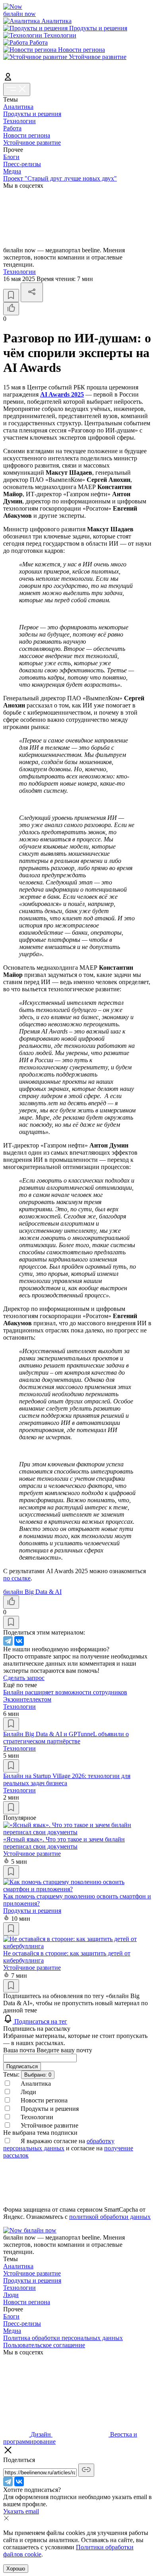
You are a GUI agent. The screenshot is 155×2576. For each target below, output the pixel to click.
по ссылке (17, 1578)
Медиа (12, 171)
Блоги (11, 157)
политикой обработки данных (110, 2217)
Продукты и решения (32, 114)
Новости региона (27, 135)
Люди (11, 2295)
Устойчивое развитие (32, 142)
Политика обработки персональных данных (63, 2338)
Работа (12, 128)
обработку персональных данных (59, 2145)
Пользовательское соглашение (44, 2345)
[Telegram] (8, 1641)
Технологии (19, 121)
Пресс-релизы (22, 164)
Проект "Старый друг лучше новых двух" (60, 178)
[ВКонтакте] (19, 1641)
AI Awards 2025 (62, 394)
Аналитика (18, 107)
